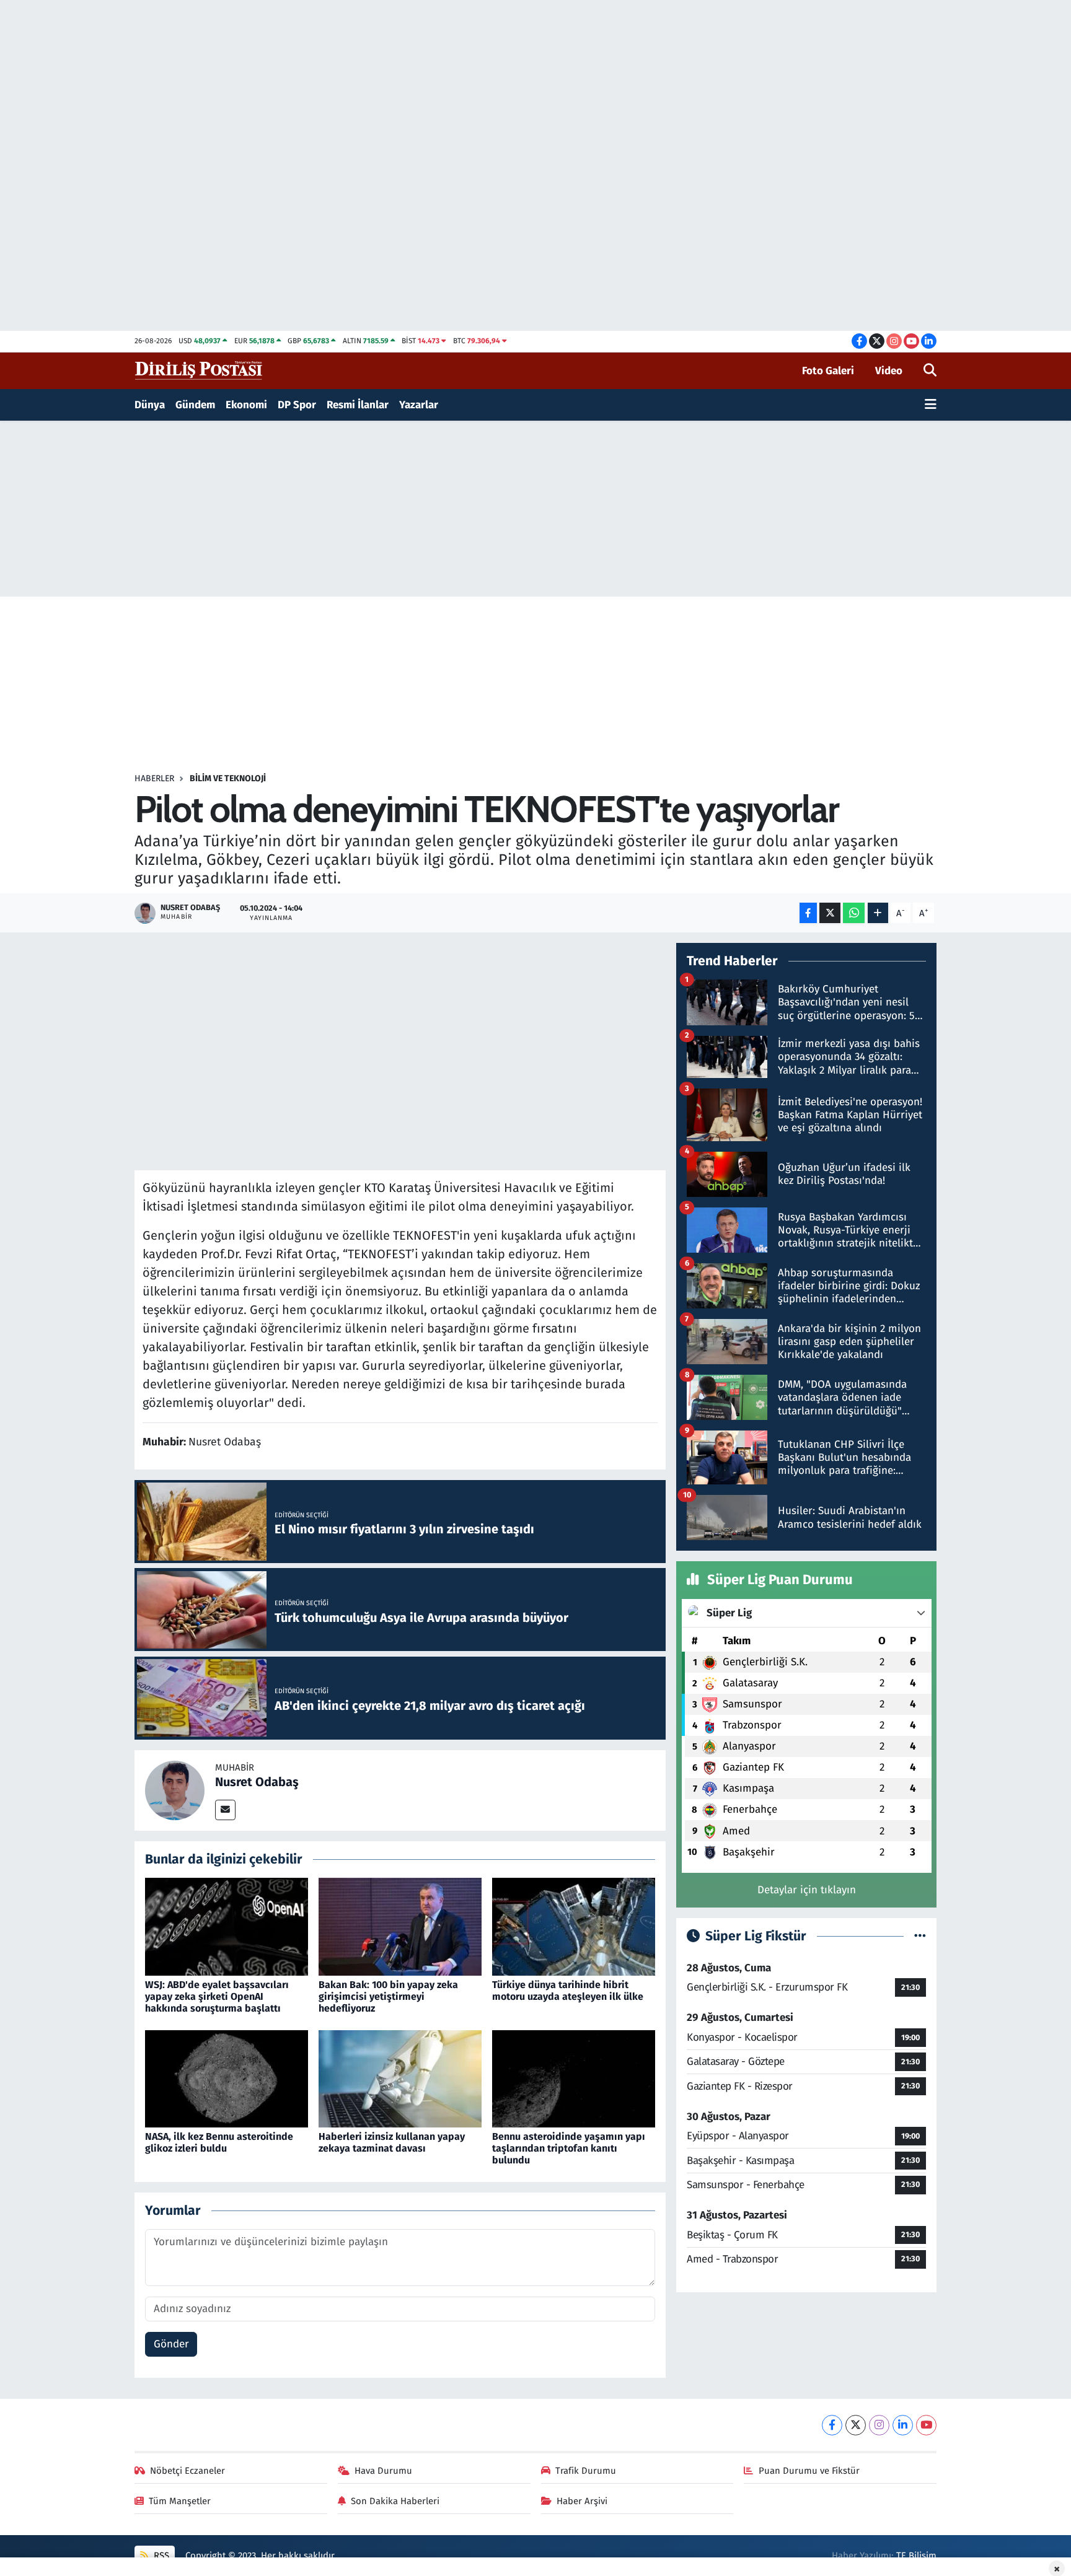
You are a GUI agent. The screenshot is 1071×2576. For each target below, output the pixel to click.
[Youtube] (926, 2425)
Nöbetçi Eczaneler (187, 2471)
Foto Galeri (828, 371)
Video (889, 371)
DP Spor (297, 405)
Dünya (150, 405)
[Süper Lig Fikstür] (920, 1936)
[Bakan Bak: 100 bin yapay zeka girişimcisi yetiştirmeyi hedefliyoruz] (400, 1926)
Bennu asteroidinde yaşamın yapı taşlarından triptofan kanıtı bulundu (569, 2148)
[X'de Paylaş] (830, 913)
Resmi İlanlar (358, 405)
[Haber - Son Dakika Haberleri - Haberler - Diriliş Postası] (199, 370)
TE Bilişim (916, 2556)
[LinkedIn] (903, 2425)
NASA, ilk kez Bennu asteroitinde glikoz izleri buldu (219, 2142)
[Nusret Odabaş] (175, 1790)
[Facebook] (832, 2425)
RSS (160, 2556)
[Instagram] (879, 2425)
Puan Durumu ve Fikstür (809, 2471)
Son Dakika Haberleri (395, 2501)
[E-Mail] (225, 1810)
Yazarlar (419, 405)
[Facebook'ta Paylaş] (808, 913)
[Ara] (930, 371)
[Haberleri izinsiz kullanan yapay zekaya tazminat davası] (400, 2078)
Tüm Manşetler (180, 2501)
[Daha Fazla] (878, 913)
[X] (856, 2425)
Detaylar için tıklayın (807, 1890)
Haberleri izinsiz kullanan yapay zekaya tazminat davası (392, 2142)
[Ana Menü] (931, 405)
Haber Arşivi (582, 2501)
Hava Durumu (383, 2471)
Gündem (195, 405)
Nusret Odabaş (257, 1782)
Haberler (154, 778)
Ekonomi (246, 405)
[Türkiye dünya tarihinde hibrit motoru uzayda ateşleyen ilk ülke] (574, 1926)
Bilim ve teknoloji (228, 778)
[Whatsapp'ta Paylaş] (854, 913)
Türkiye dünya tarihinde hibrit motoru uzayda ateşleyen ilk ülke (568, 1991)
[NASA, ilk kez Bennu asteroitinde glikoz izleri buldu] (227, 2078)
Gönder (171, 2344)
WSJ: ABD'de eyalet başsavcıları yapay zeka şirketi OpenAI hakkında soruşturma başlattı (217, 1996)
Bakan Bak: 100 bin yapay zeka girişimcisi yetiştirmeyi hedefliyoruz (388, 1996)
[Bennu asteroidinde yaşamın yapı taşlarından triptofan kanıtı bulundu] (574, 2078)
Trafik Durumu (586, 2471)
